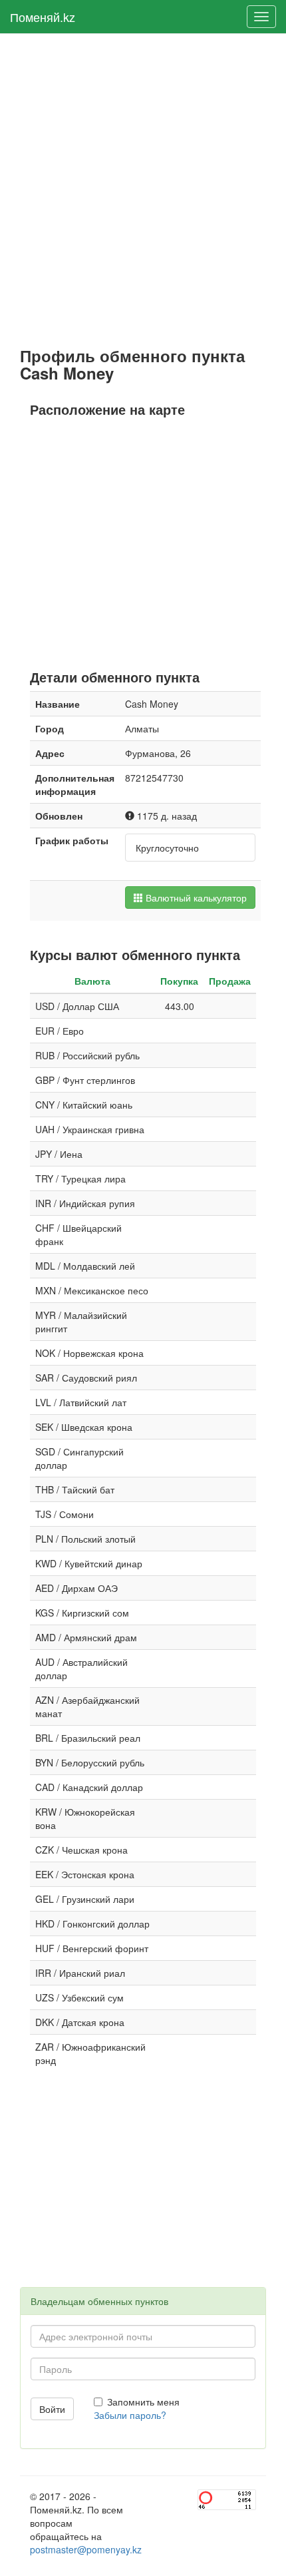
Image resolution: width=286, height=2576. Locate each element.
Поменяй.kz (43, 17)
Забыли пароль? (130, 2415)
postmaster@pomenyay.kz (86, 2549)
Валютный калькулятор (195, 898)
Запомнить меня (143, 2402)
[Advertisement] (143, 190)
